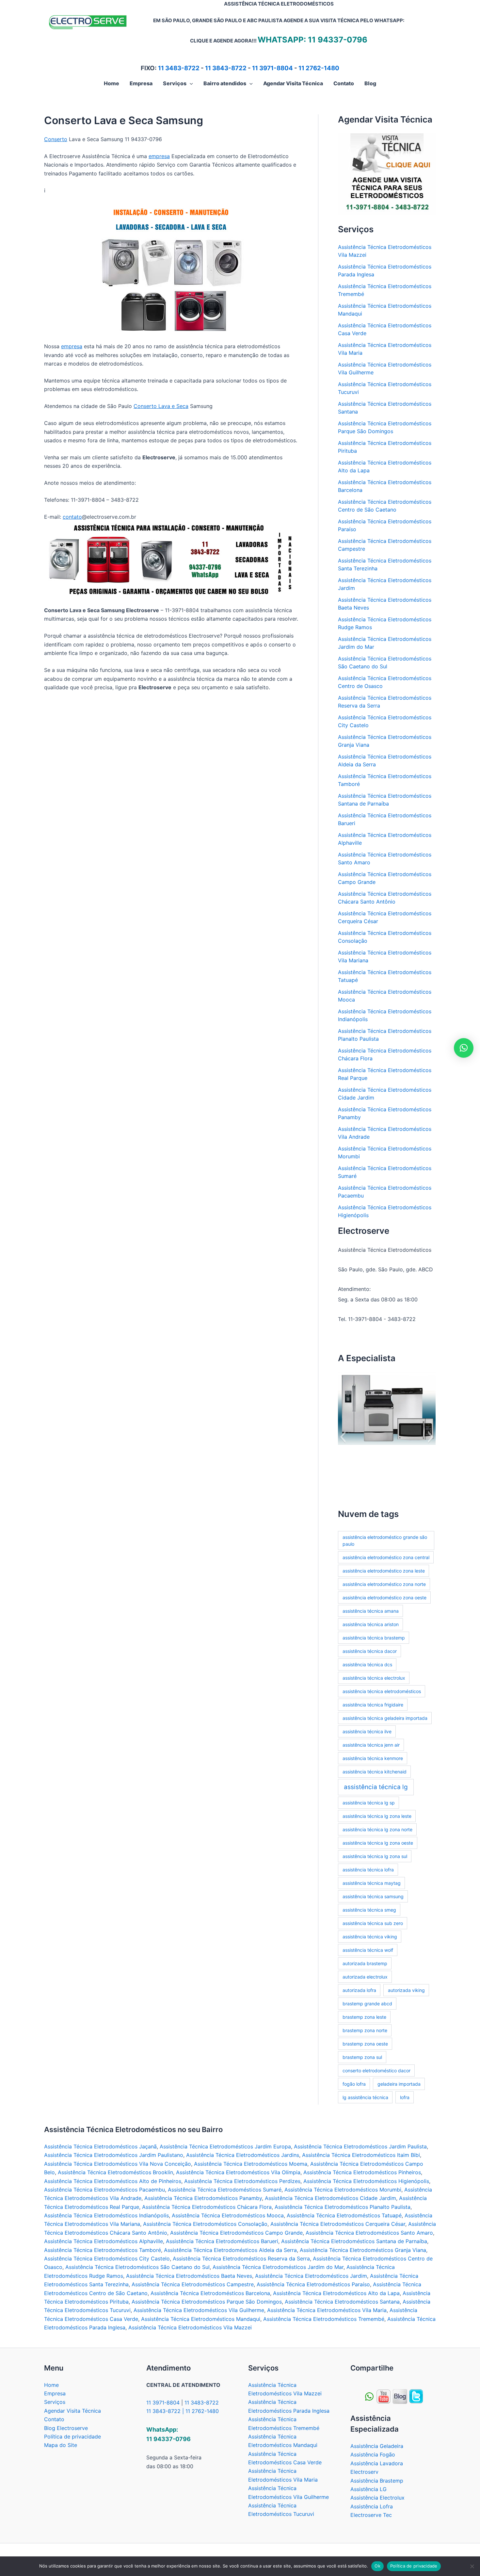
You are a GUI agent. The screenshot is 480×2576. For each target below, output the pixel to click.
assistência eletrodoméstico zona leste (384, 1571)
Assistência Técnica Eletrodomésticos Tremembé (324, 2319)
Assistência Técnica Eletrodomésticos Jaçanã (100, 2146)
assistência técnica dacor (370, 1651)
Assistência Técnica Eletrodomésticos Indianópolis (106, 2215)
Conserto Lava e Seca (161, 406)
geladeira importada (399, 2084)
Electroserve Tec (371, 2515)
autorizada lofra (359, 1990)
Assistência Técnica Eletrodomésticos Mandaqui (201, 2319)
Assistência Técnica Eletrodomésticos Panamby (203, 2198)
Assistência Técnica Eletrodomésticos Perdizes (242, 2181)
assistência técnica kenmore (373, 1758)
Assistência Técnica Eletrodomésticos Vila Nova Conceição (118, 2164)
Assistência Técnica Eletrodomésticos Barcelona (210, 2293)
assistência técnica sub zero (373, 1923)
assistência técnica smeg (369, 1910)
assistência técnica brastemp (374, 1638)
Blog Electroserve (66, 2428)
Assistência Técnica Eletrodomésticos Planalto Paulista (343, 2207)
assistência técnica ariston (371, 1624)
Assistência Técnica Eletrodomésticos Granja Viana (363, 2250)
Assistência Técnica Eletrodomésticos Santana (342, 2302)
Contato (54, 2419)
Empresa (55, 2393)
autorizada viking (406, 1990)
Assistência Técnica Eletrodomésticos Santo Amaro (369, 2233)
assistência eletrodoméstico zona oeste (384, 1598)
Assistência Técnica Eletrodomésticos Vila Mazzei (190, 2327)
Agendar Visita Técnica (72, 2411)
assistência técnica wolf (368, 1950)
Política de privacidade (72, 2437)
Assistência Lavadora (377, 2463)
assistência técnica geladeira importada (385, 1718)
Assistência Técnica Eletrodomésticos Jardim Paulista (360, 2146)
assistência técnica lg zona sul (375, 1856)
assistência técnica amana (371, 1611)
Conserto (56, 139)
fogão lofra (354, 2084)
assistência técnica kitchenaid (375, 1772)
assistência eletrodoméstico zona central (386, 1557)
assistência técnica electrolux (374, 1678)
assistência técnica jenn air (371, 1745)
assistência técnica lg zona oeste (378, 1843)
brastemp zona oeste (365, 2044)
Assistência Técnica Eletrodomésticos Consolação (205, 2224)
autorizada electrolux (365, 1977)
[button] (190, 83)
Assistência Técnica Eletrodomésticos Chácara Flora (207, 2207)
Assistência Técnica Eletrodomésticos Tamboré (103, 2250)
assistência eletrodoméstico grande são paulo (385, 1541)
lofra (405, 2097)
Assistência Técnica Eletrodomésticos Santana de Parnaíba (354, 2241)
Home (51, 2385)
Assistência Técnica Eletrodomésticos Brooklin (115, 2172)
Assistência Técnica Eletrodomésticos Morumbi (343, 2190)
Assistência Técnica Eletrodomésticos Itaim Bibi (361, 2155)
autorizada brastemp (365, 1963)
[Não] (472, 2566)
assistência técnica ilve (367, 1731)
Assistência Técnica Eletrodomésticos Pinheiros (362, 2172)
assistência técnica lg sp (369, 1803)
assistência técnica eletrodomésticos (382, 1691)
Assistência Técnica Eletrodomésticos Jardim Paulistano (114, 2155)
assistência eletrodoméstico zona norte (384, 1584)
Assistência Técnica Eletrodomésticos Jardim (311, 2276)
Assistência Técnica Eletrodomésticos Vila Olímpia (238, 2172)
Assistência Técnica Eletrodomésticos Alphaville (104, 2241)
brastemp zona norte (365, 2030)
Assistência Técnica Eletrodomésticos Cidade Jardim (330, 2198)
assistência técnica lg (376, 1787)
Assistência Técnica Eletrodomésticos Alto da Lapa (336, 2293)
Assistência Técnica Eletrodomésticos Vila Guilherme (199, 2310)
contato (72, 517)
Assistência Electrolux (377, 2498)
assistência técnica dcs (367, 1664)
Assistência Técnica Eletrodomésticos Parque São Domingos (207, 2302)
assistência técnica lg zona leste (377, 1816)
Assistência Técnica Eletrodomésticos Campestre (193, 2284)
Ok (377, 2566)
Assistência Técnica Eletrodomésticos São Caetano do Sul (137, 2267)
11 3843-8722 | (166, 2411)
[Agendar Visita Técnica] (387, 173)
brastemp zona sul (362, 2057)
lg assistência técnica (365, 2097)
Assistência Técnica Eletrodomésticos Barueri (222, 2241)
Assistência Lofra (372, 2506)
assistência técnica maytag (372, 1883)
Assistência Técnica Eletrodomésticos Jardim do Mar (278, 2267)
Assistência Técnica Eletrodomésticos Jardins (243, 2155)
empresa (159, 156)
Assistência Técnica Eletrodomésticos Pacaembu (104, 2190)
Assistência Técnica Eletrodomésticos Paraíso (313, 2284)
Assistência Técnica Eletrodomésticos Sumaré (225, 2190)
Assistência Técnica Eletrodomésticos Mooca (228, 2215)
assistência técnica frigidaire (373, 1705)
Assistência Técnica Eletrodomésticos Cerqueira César (338, 2224)
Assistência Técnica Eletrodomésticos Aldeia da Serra (230, 2250)
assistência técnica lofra (368, 1870)
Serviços (55, 2402)
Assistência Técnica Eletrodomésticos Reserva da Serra (241, 2258)
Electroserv (364, 2472)
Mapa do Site (61, 2445)
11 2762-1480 (319, 68)
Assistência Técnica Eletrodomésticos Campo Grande (236, 2233)
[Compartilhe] (384, 2396)
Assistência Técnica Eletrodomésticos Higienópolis (366, 2181)
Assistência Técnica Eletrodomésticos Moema (251, 2164)
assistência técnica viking (370, 1937)
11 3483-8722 (179, 68)
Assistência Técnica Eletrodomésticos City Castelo (107, 2258)
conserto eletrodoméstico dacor (376, 2071)
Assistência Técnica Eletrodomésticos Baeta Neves (189, 2276)
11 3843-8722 (226, 68)
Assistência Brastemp (377, 2481)
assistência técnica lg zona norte (377, 1829)
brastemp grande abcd (367, 2004)
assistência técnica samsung (373, 1896)
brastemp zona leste (364, 2017)
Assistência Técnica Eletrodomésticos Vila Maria (327, 2310)
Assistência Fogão (373, 2454)
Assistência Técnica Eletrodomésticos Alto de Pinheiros (113, 2181)
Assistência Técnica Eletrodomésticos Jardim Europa (225, 2146)
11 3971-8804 (272, 68)
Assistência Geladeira (377, 2446)
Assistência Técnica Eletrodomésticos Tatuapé (344, 2215)
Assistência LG (368, 2489)
